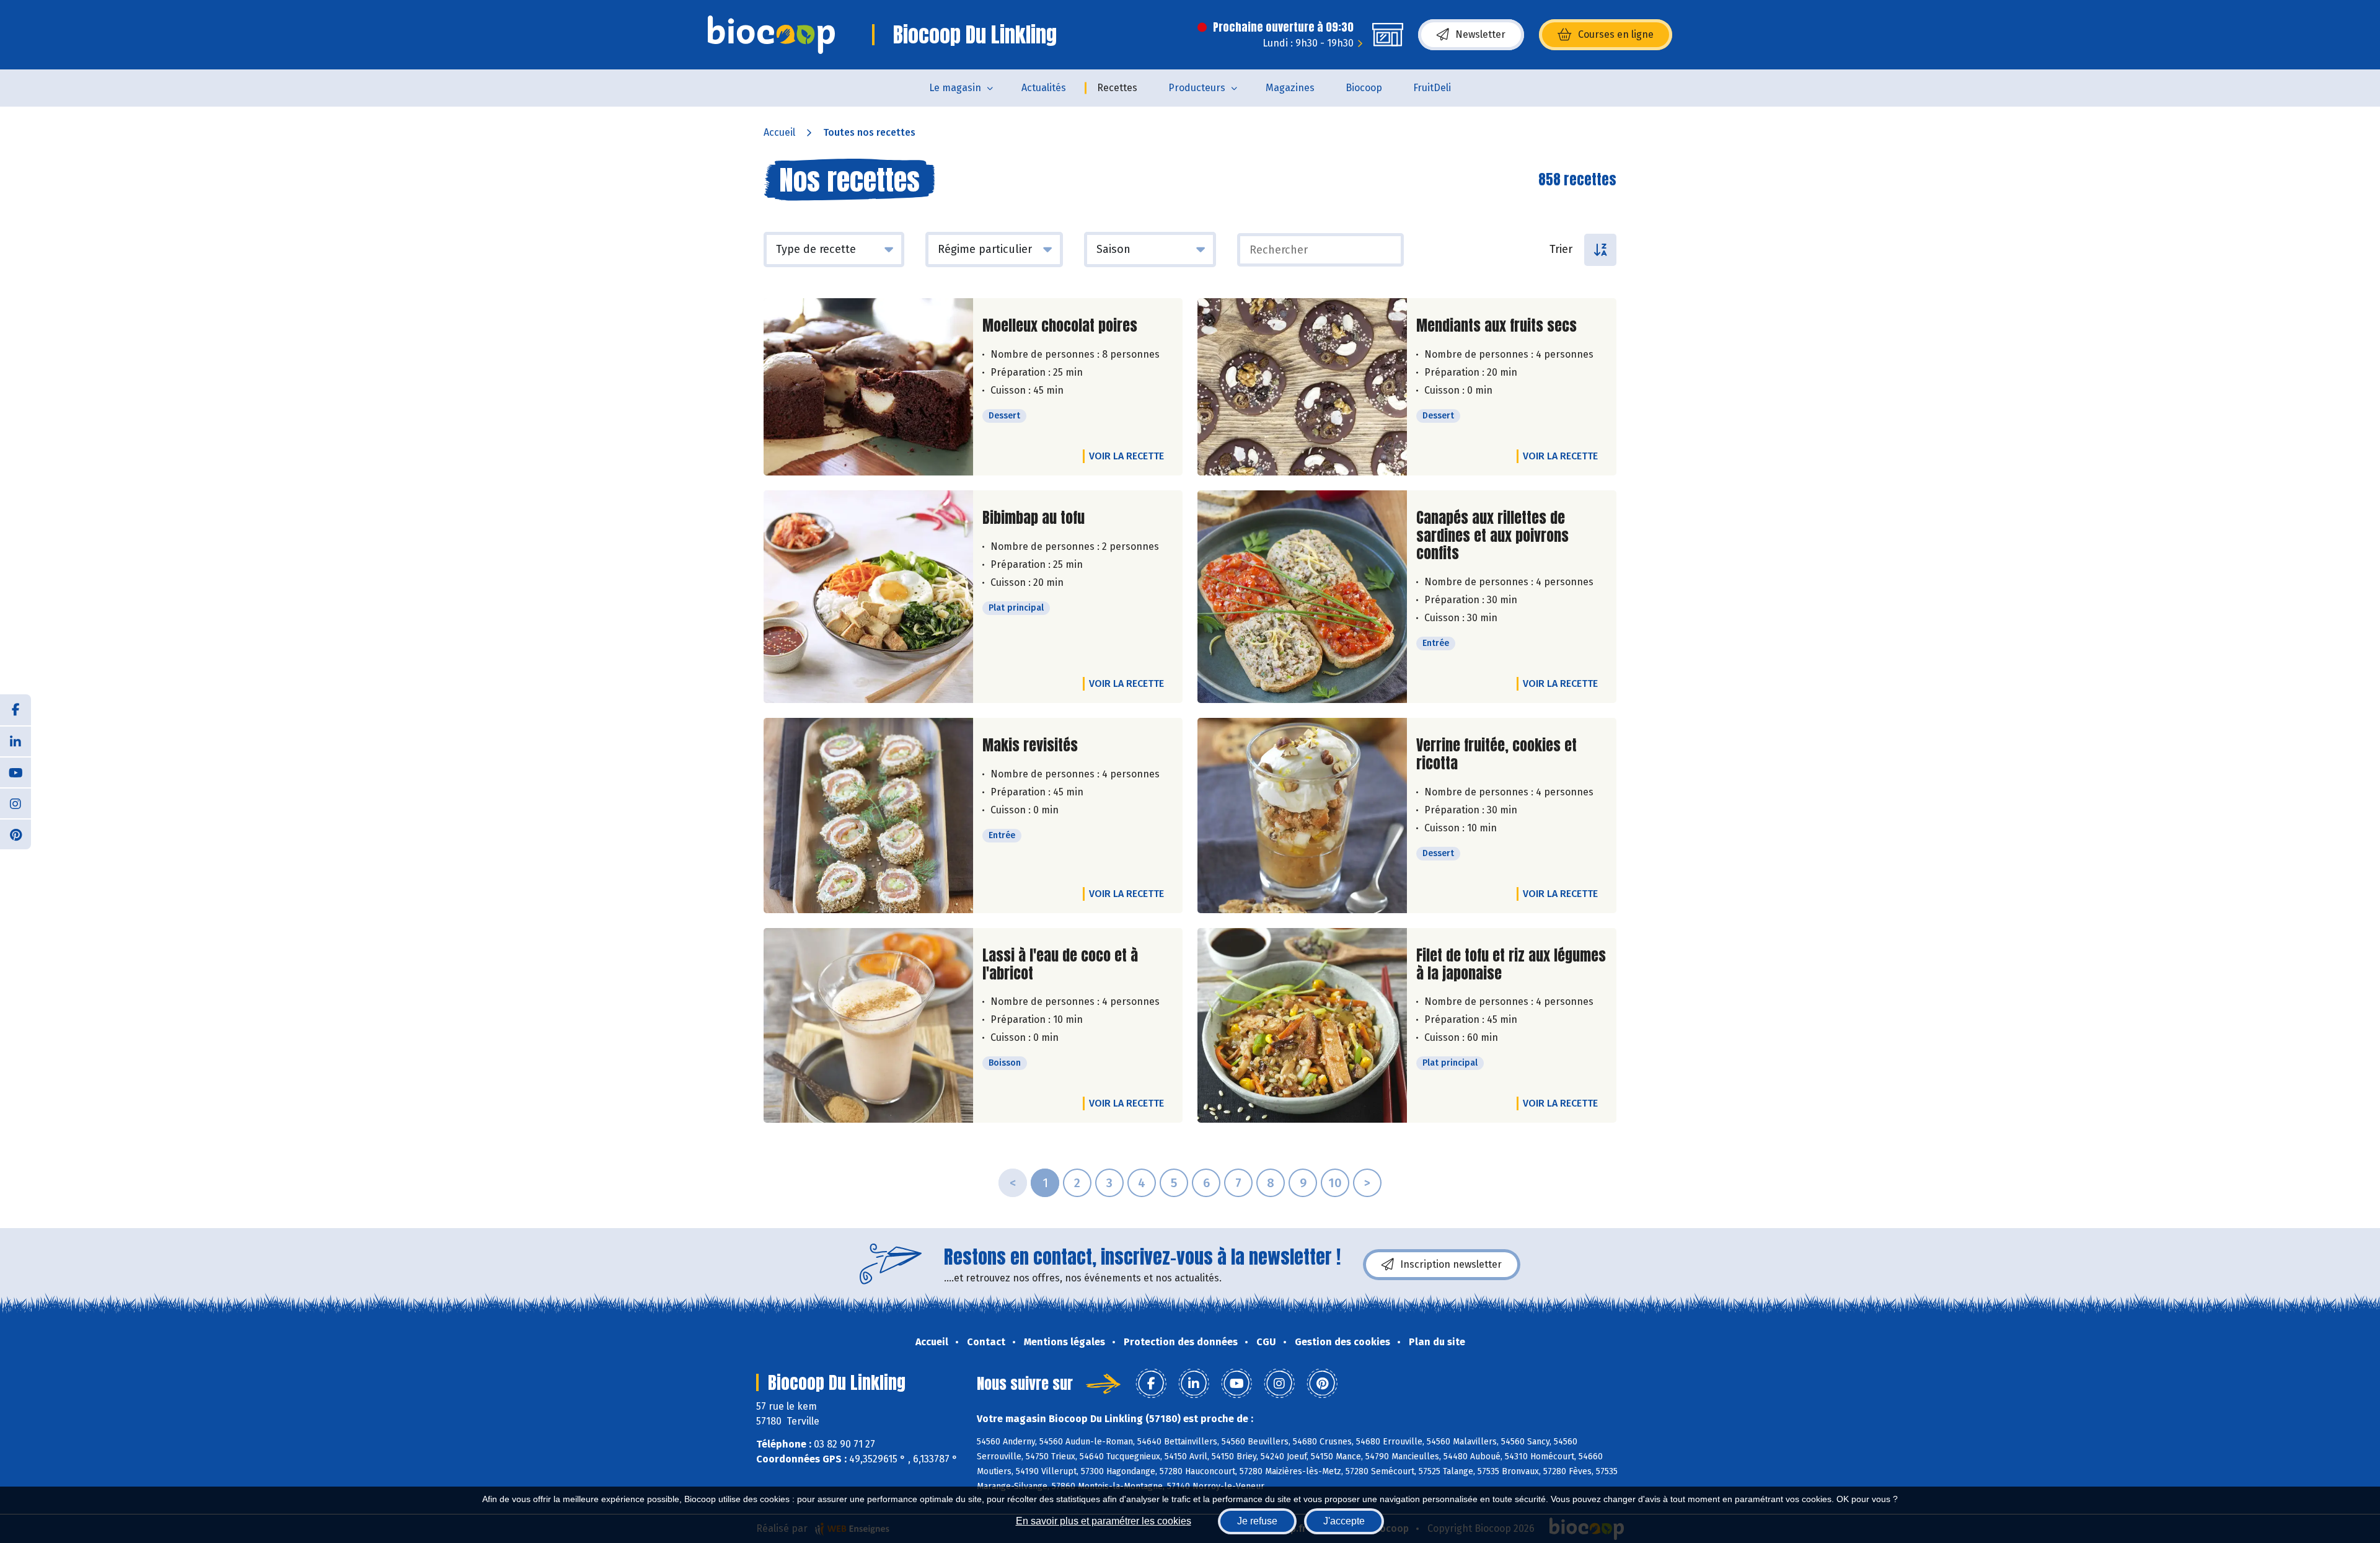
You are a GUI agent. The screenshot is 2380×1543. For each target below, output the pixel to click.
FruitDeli (1432, 88)
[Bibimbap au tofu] (868, 597)
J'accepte (1344, 1521)
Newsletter (1480, 34)
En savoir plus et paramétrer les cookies (1104, 1521)
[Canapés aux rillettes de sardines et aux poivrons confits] (1302, 597)
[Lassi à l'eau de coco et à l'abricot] (868, 1026)
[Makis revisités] (868, 816)
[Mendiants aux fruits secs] (1302, 387)
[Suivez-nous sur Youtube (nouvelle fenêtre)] (15, 772)
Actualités (1044, 88)
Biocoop (1364, 88)
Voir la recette (1126, 456)
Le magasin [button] (955, 88)
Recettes (1117, 88)
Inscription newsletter (1451, 1264)
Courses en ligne (1616, 34)
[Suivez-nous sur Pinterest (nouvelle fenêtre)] (15, 834)
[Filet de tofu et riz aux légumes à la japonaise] (1302, 1026)
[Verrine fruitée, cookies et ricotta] (1302, 816)
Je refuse (1257, 1521)
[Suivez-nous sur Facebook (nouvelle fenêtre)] (15, 710)
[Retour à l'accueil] (771, 35)
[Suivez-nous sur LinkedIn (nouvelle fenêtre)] (15, 741)
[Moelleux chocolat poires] (868, 387)
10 (1335, 1183)
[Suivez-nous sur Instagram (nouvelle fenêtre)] (15, 803)
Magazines (1290, 88)
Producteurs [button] (1197, 88)
